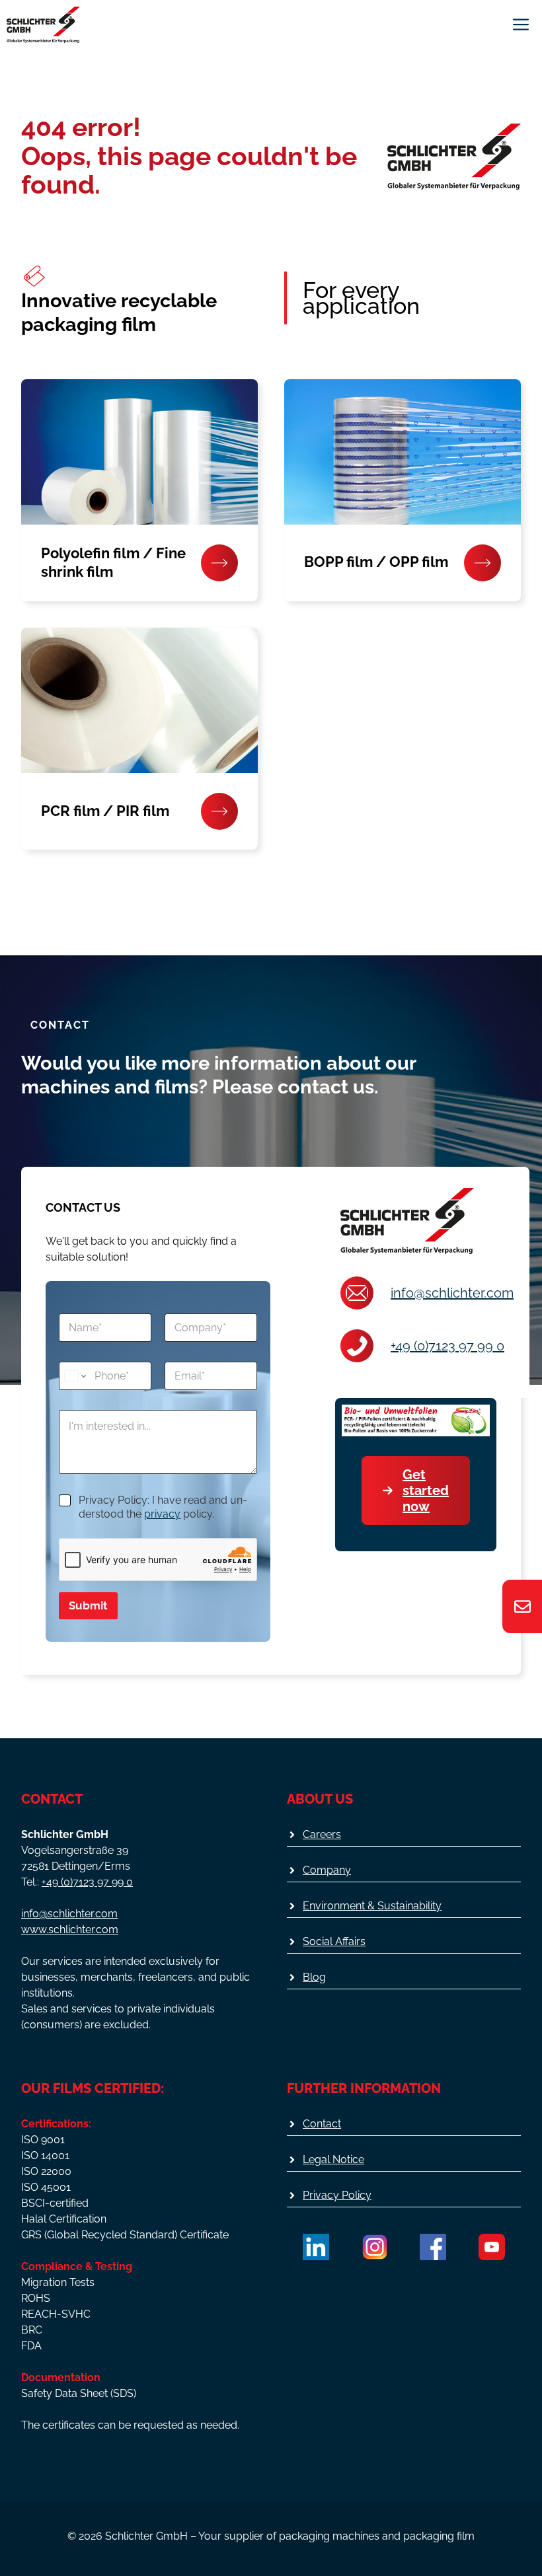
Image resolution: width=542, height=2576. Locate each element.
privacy (162, 1514)
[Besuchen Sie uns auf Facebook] (433, 2247)
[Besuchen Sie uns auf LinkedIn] (316, 2247)
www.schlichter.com (70, 1930)
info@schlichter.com (452, 1293)
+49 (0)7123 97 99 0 (447, 1346)
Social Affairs (334, 1941)
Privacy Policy (337, 2195)
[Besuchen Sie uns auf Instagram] (375, 2247)
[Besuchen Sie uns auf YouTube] (492, 2247)
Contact (322, 2124)
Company (327, 1870)
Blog (314, 1977)
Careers (322, 1834)
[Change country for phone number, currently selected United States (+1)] (74, 1376)
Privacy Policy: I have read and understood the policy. (163, 1507)
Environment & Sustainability (372, 1906)
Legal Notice (333, 2159)
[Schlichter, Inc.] (43, 25)
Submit (88, 1605)
